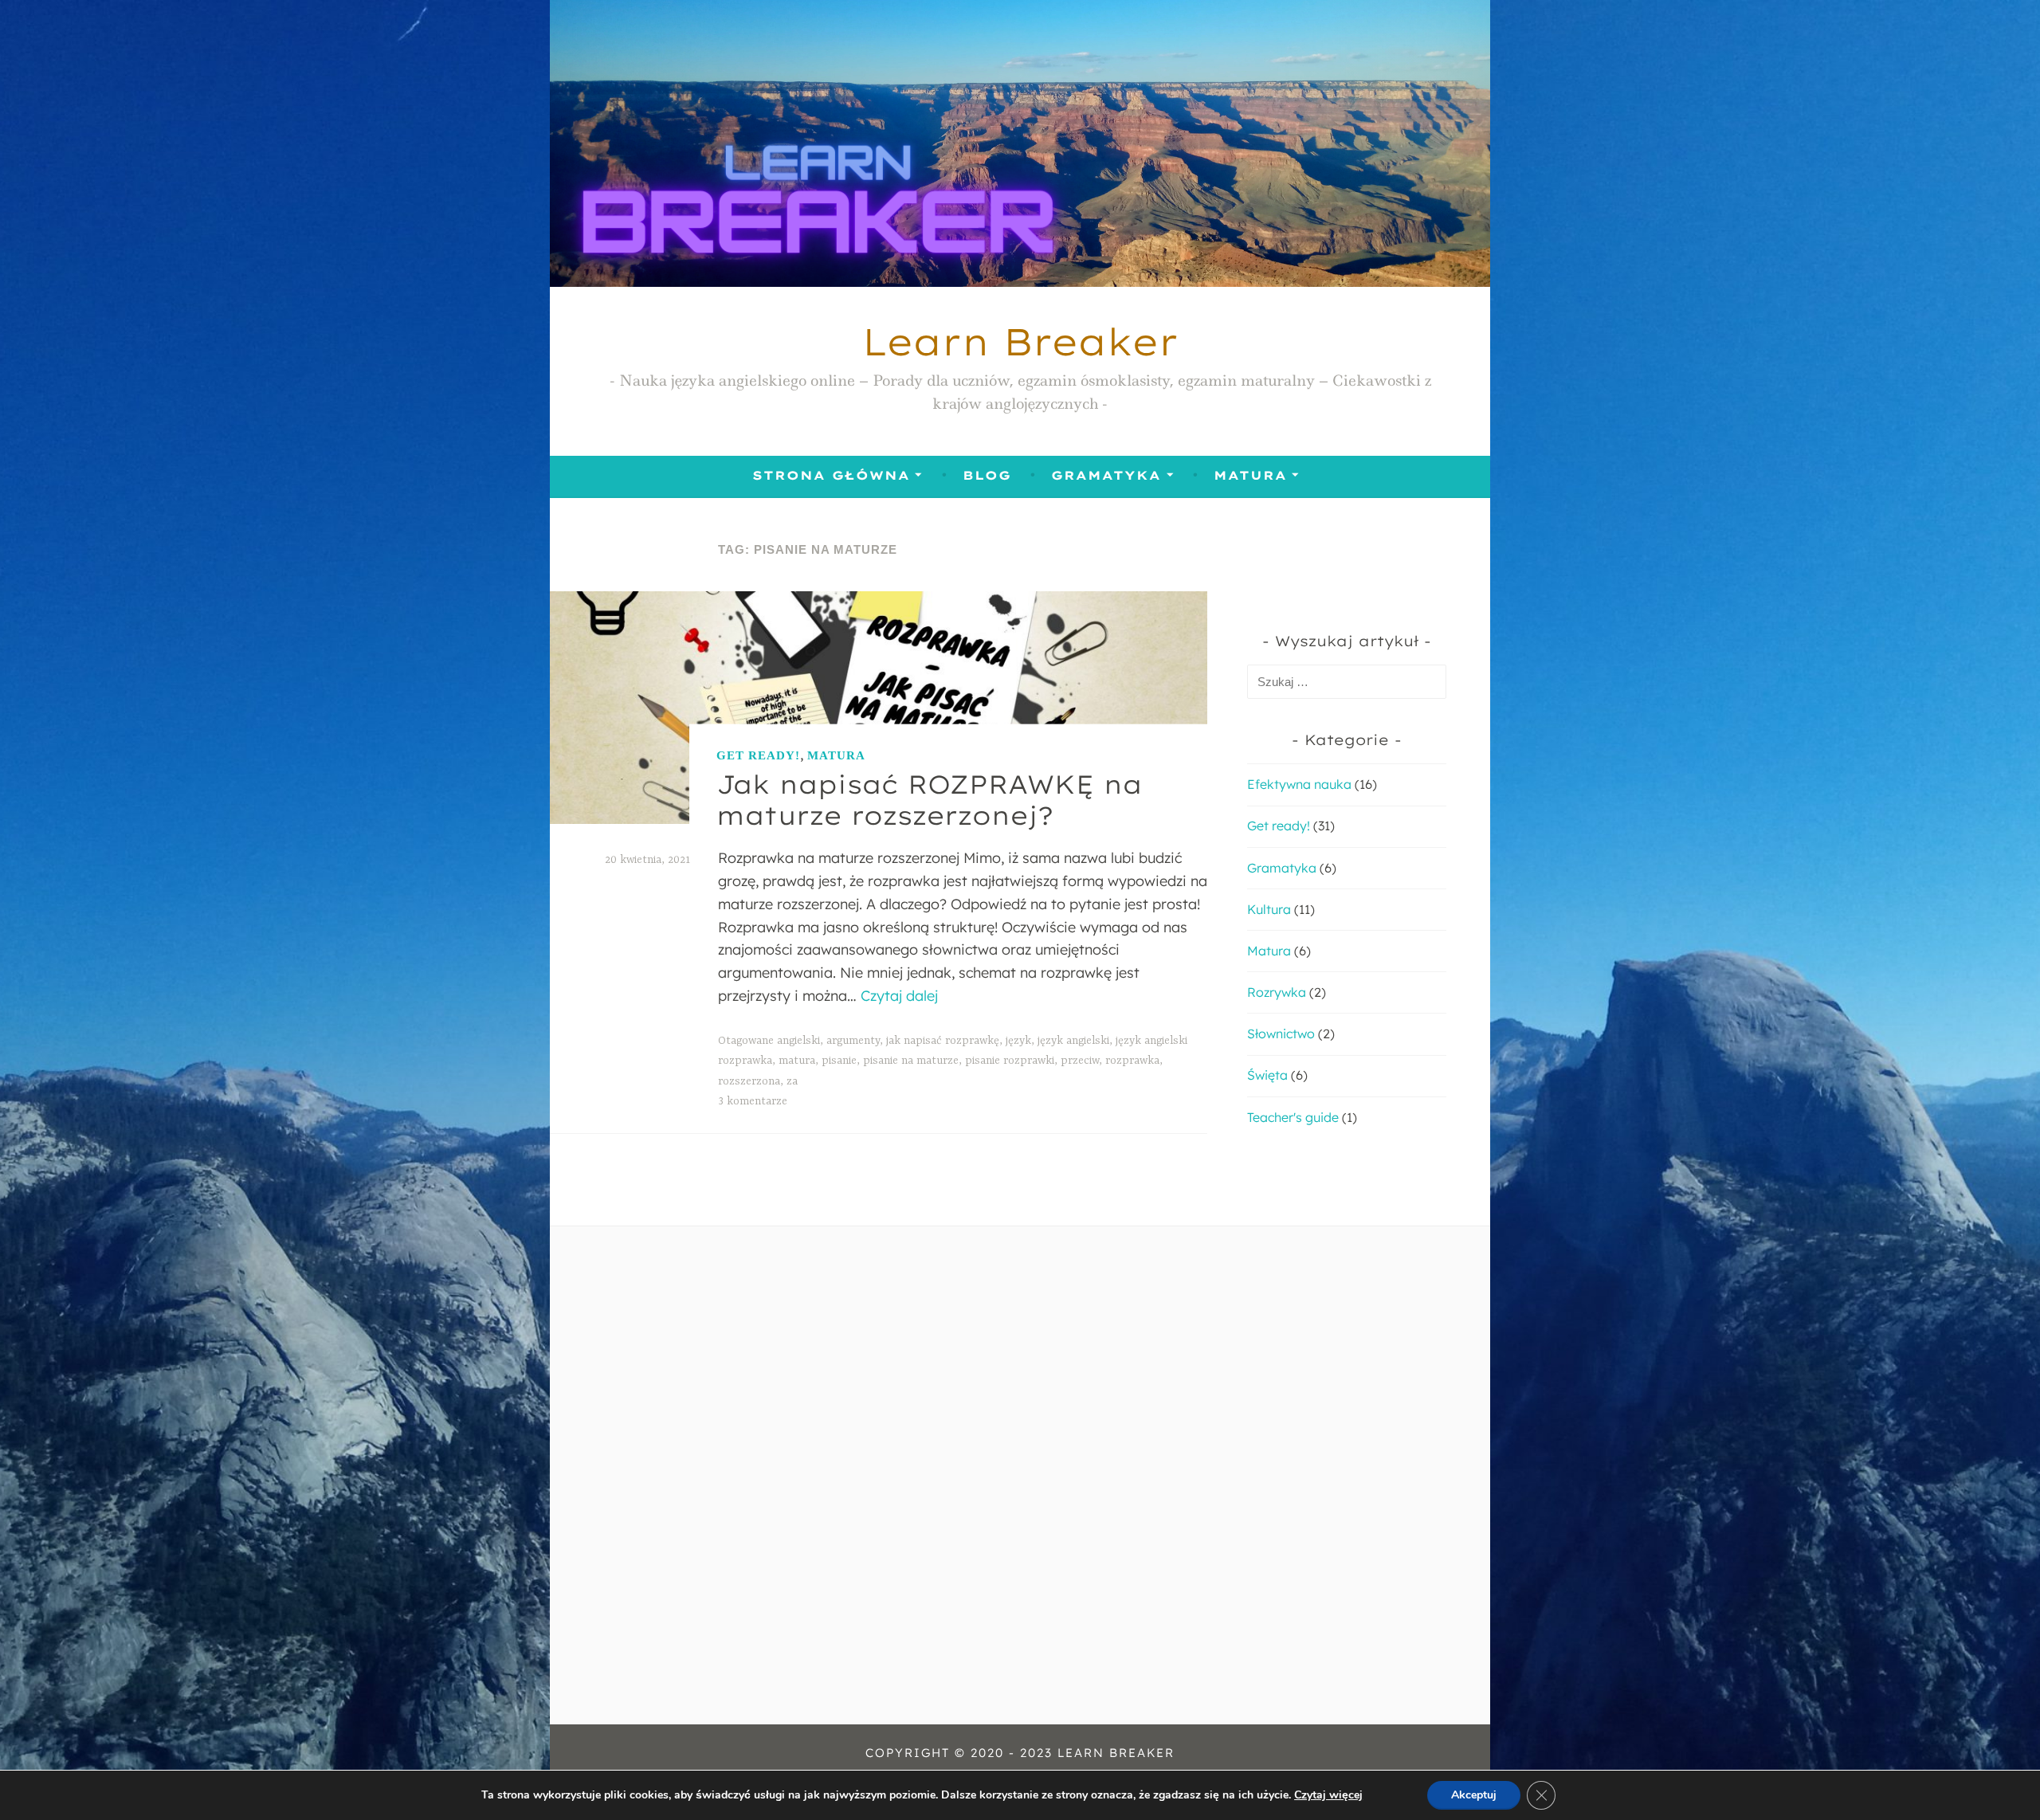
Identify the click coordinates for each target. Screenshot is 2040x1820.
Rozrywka (1277, 992)
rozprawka (1132, 1061)
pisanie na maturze (911, 1061)
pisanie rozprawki (1010, 1061)
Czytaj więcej (1328, 1795)
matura (797, 1061)
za (792, 1081)
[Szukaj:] (1347, 681)
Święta (1267, 1075)
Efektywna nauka (1299, 784)
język (1018, 1041)
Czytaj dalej (899, 996)
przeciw (1080, 1061)
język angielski (1073, 1041)
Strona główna (831, 475)
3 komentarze (753, 1101)
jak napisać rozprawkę (943, 1041)
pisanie (839, 1061)
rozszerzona (749, 1081)
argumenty (853, 1041)
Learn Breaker (1020, 341)
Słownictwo (1281, 1034)
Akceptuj (1474, 1795)
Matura (1250, 475)
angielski (798, 1041)
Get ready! (758, 755)
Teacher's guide (1293, 1117)
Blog (987, 475)
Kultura (1269, 909)
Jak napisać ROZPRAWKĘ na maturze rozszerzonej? (929, 799)
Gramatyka (1106, 475)
